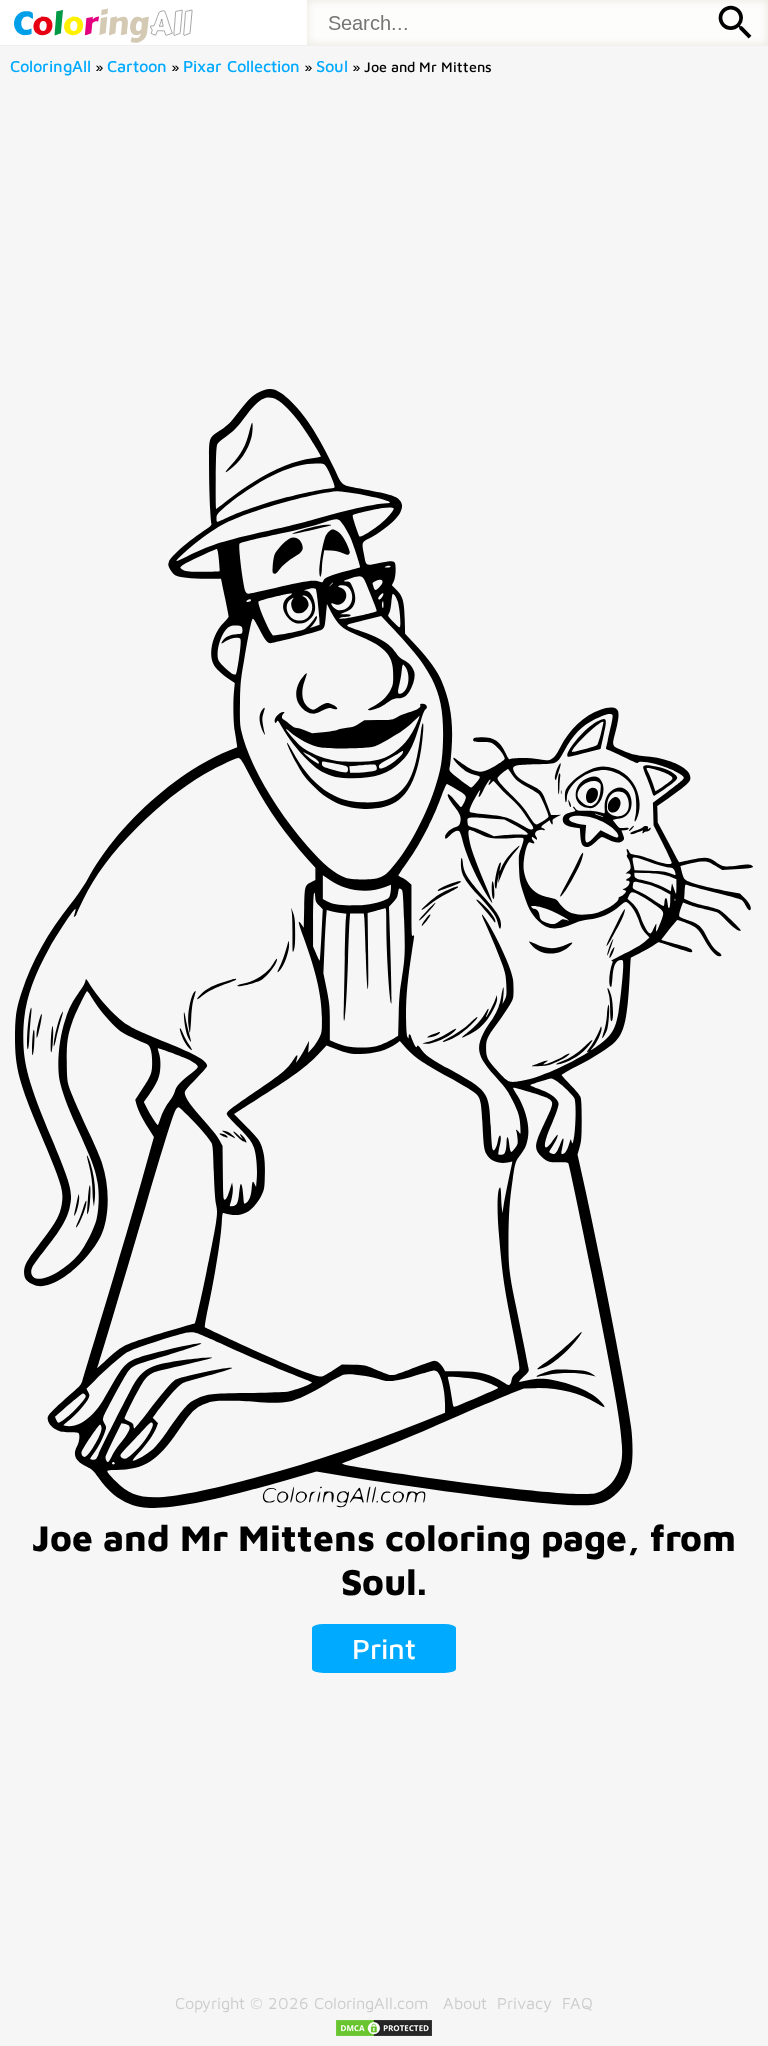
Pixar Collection (241, 65)
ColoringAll (50, 65)
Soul (332, 65)
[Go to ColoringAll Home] (102, 22)
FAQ (577, 2002)
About (465, 2002)
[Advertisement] (384, 239)
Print (384, 1648)
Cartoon (137, 65)
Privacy (524, 2002)
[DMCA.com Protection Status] (384, 2031)
